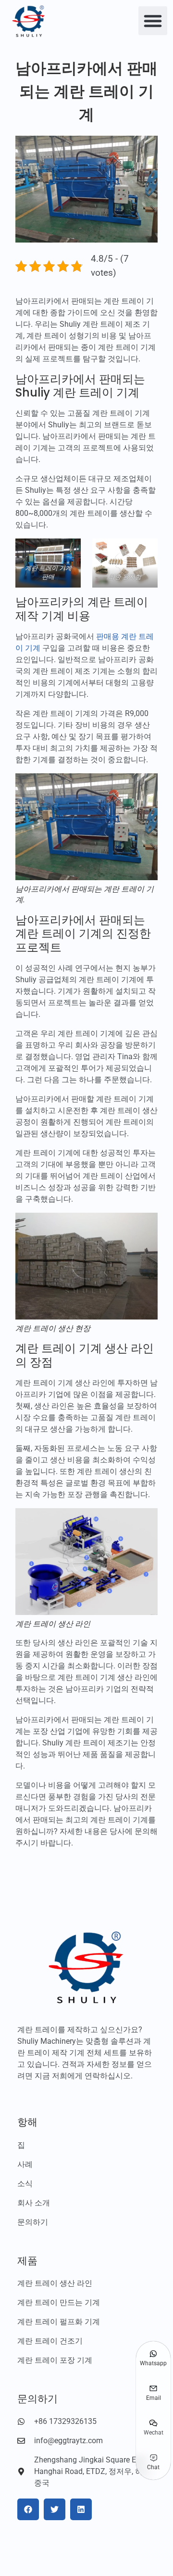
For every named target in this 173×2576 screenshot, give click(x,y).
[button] (153, 21)
